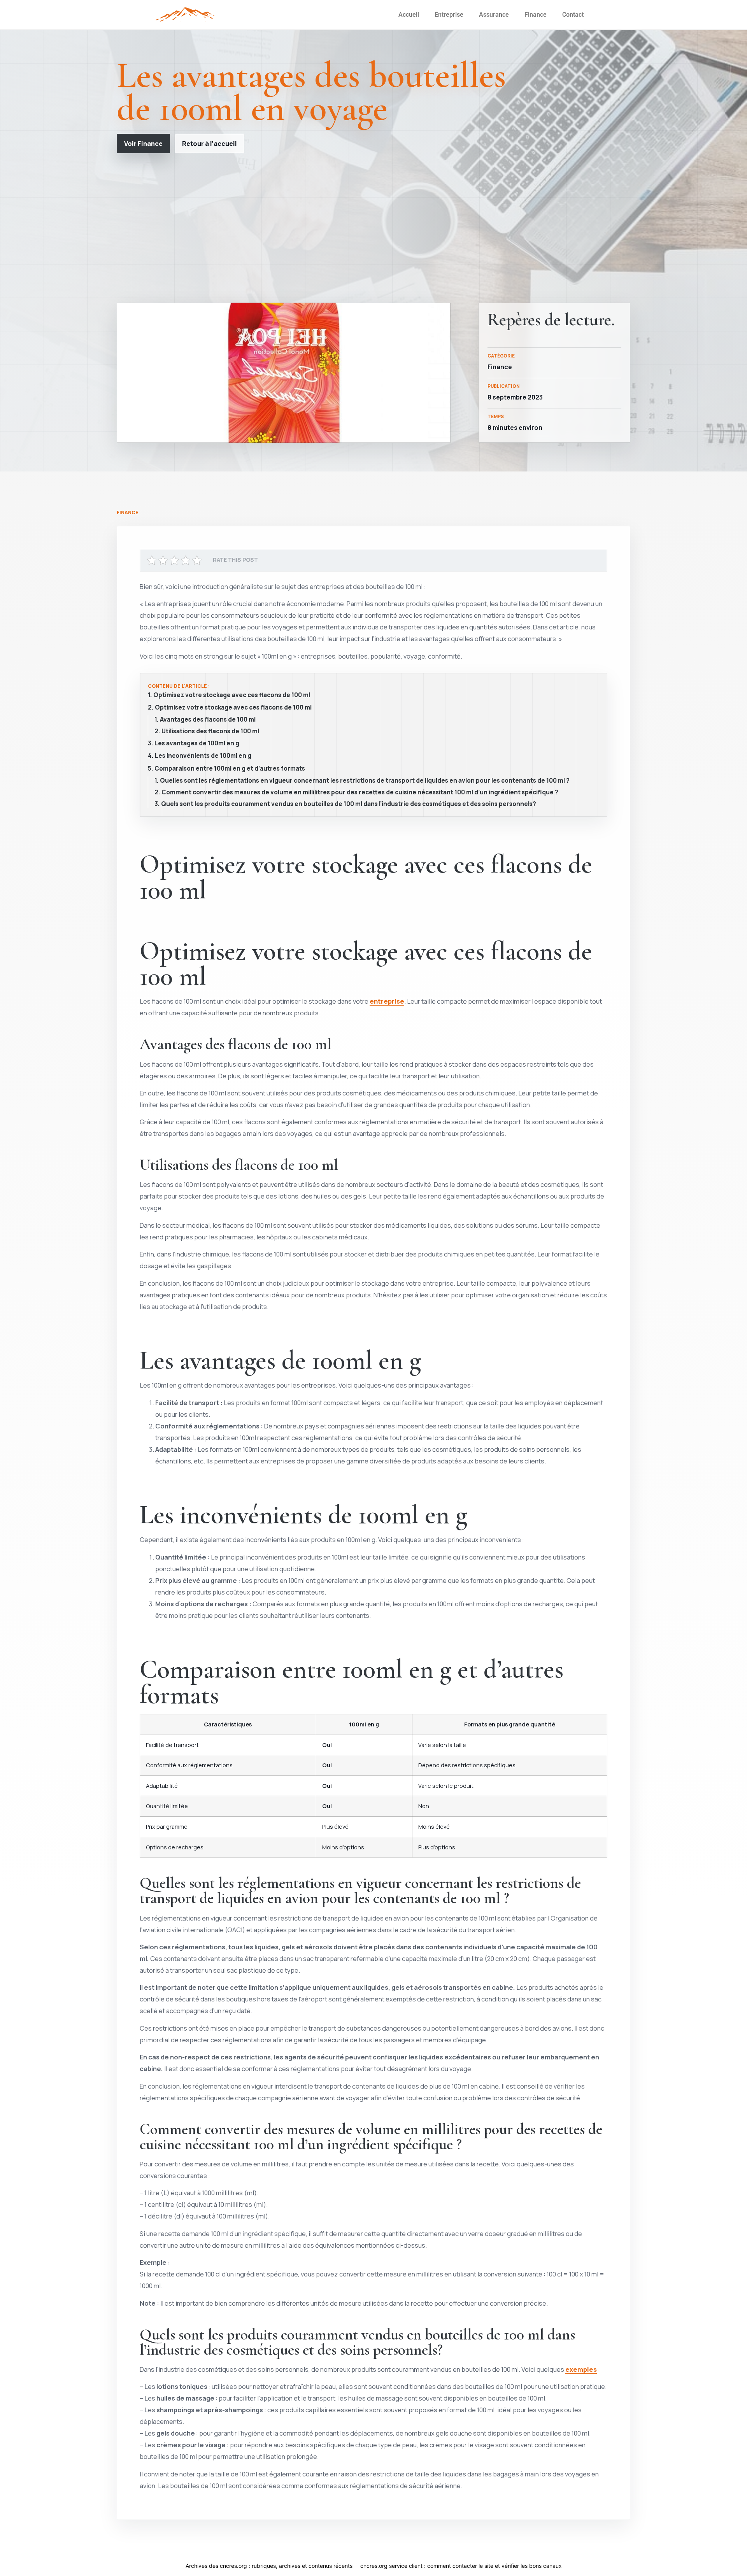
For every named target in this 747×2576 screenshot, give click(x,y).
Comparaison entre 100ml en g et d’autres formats (230, 769)
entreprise (387, 1001)
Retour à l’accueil (210, 144)
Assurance (494, 15)
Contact (573, 15)
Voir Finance (143, 144)
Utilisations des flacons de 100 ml (210, 731)
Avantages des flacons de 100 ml (208, 720)
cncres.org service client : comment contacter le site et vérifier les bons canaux (461, 2566)
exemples (581, 2369)
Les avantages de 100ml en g (197, 743)
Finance (536, 15)
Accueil (409, 15)
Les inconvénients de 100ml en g (203, 756)
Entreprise (449, 15)
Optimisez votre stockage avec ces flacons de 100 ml (232, 695)
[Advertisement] (373, 228)
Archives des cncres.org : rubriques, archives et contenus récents (269, 2566)
